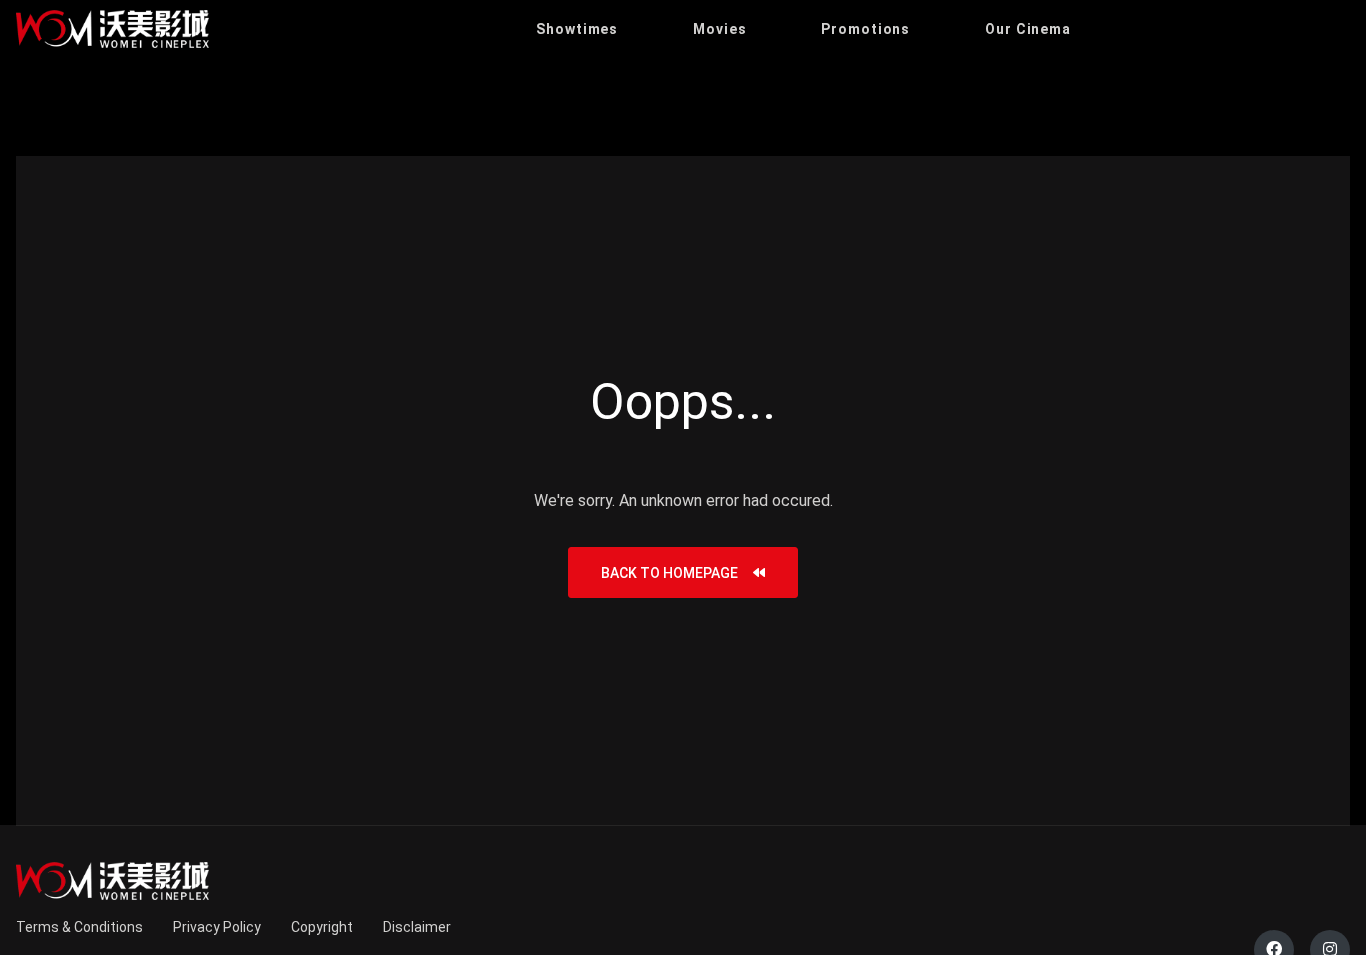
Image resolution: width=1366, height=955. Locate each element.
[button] (577, 29)
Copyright (322, 927)
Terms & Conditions (79, 927)
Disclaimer (417, 927)
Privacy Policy (217, 927)
